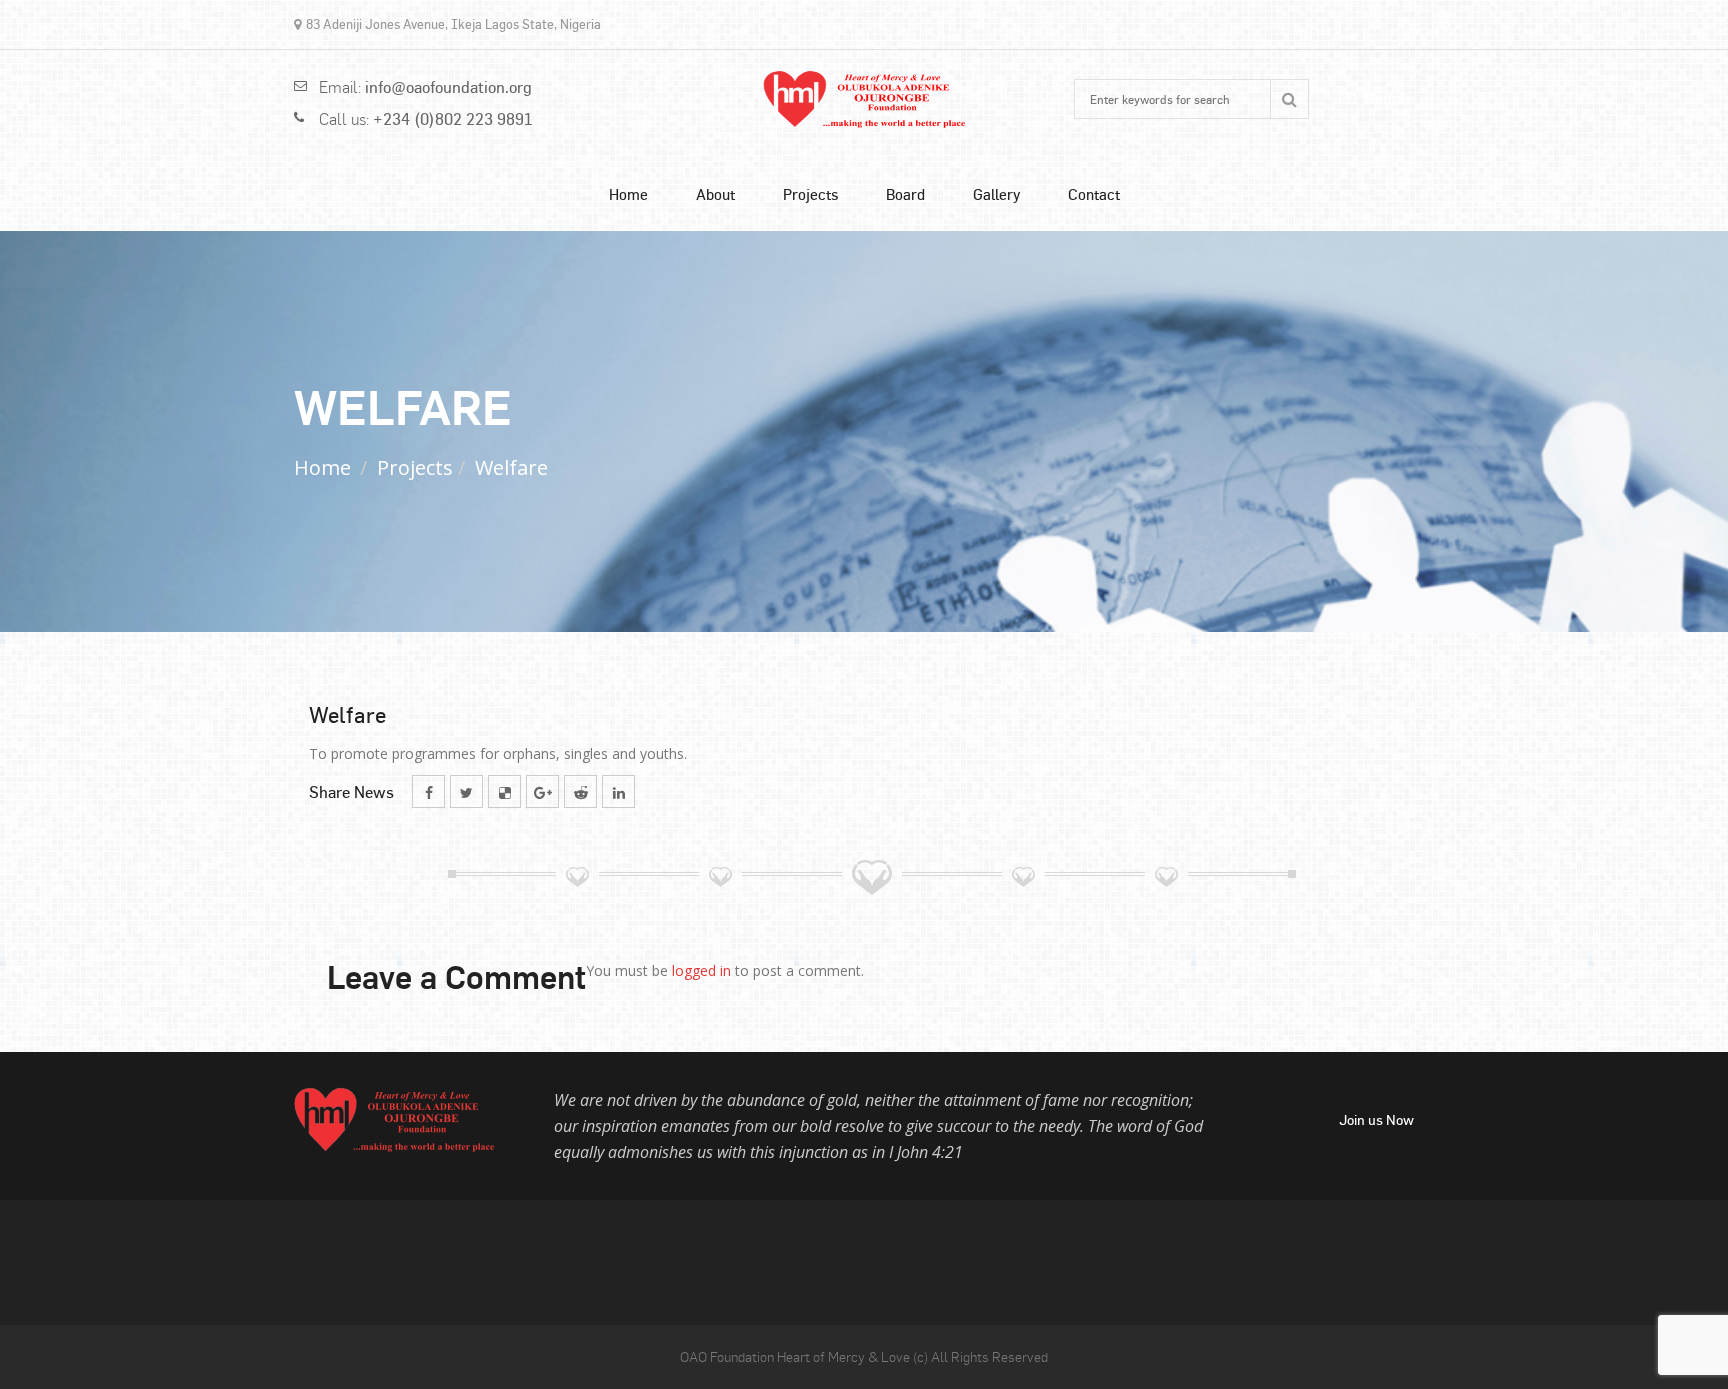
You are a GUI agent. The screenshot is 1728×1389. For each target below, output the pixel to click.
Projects (810, 194)
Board (905, 194)
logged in (701, 970)
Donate (1389, 98)
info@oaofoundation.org (448, 87)
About (715, 194)
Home (628, 194)
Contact (1094, 194)
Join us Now (1376, 1119)
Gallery (996, 194)
